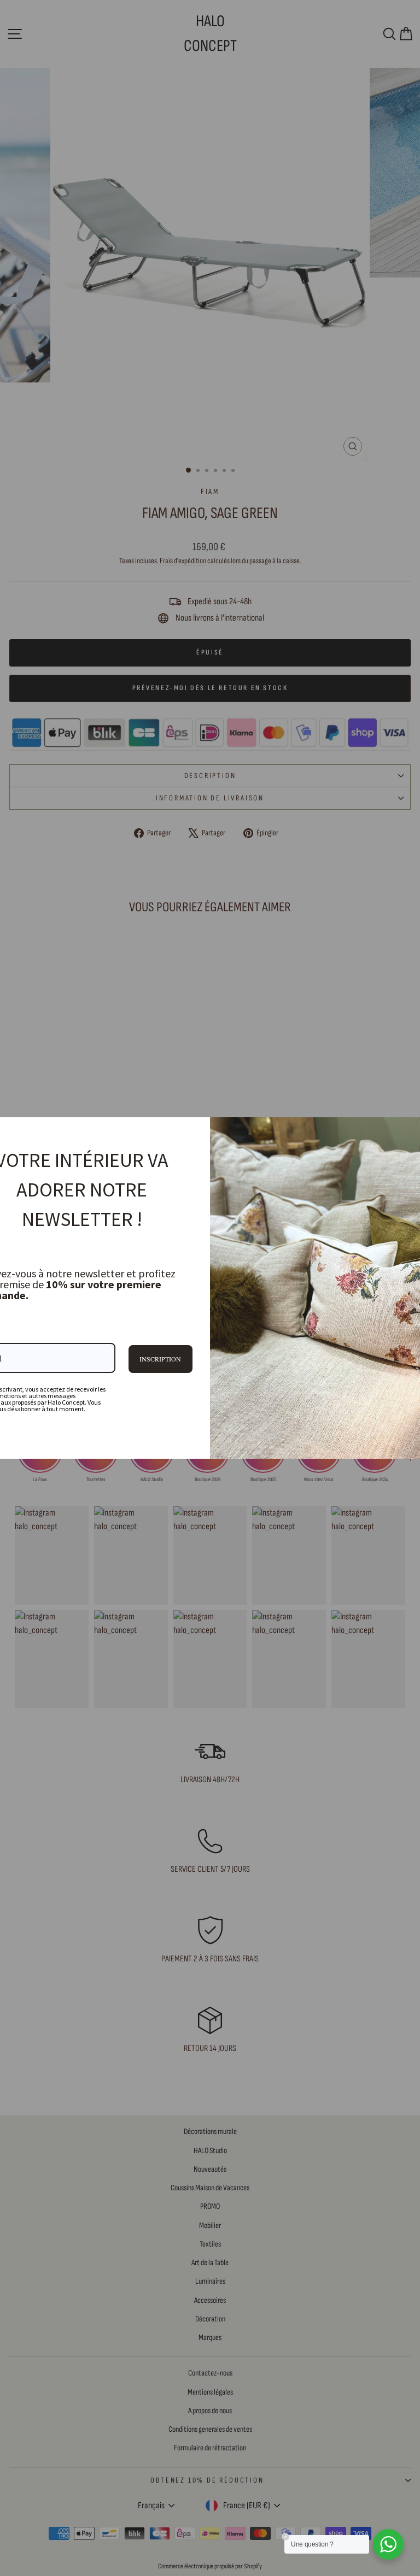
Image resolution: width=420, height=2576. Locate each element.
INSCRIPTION (160, 1359)
